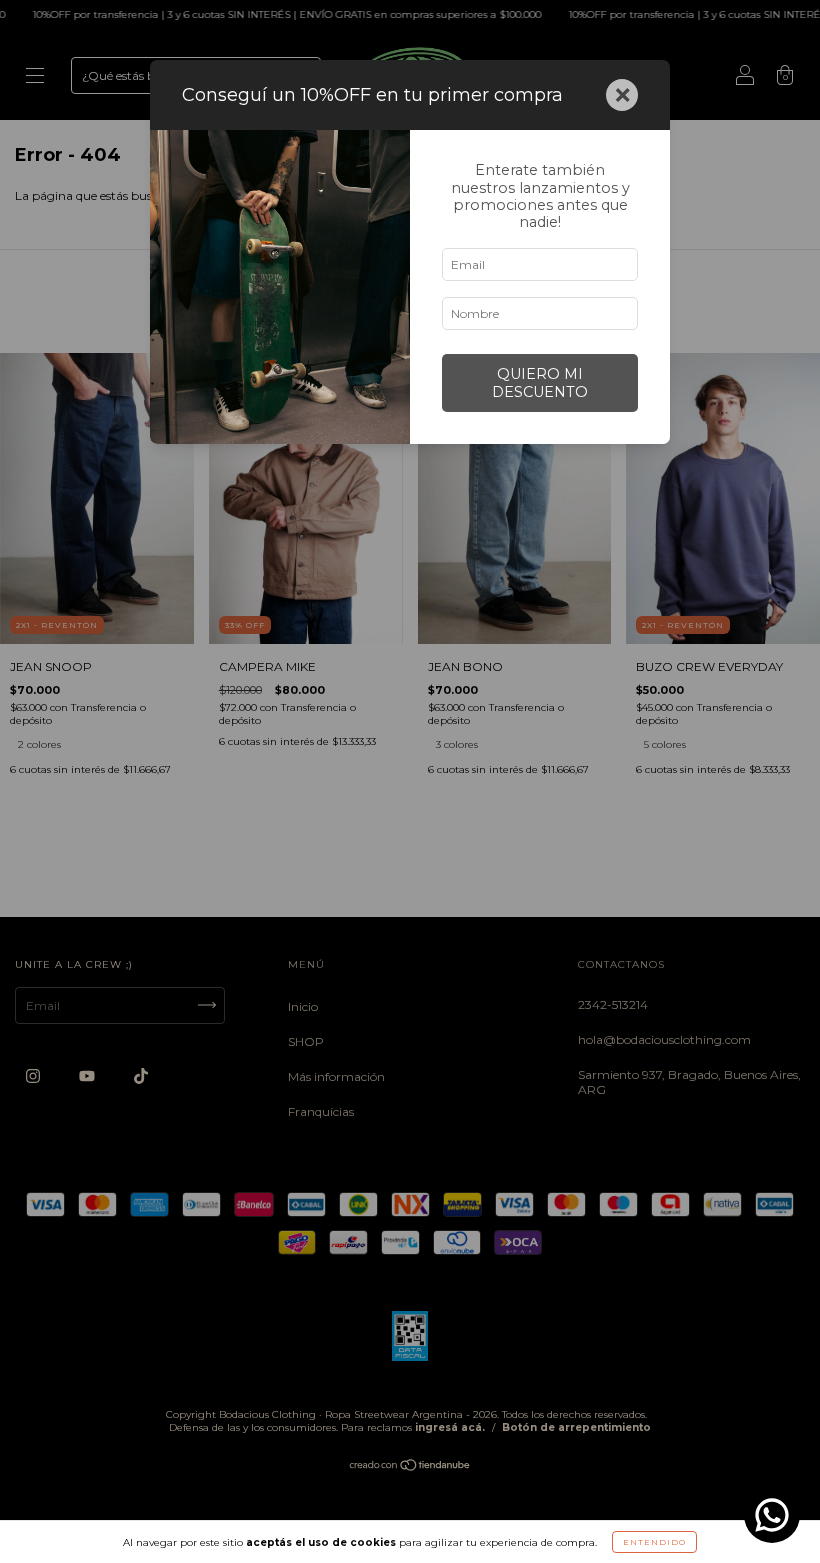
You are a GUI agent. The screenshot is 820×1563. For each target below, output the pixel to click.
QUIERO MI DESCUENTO (540, 383)
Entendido (654, 1542)
